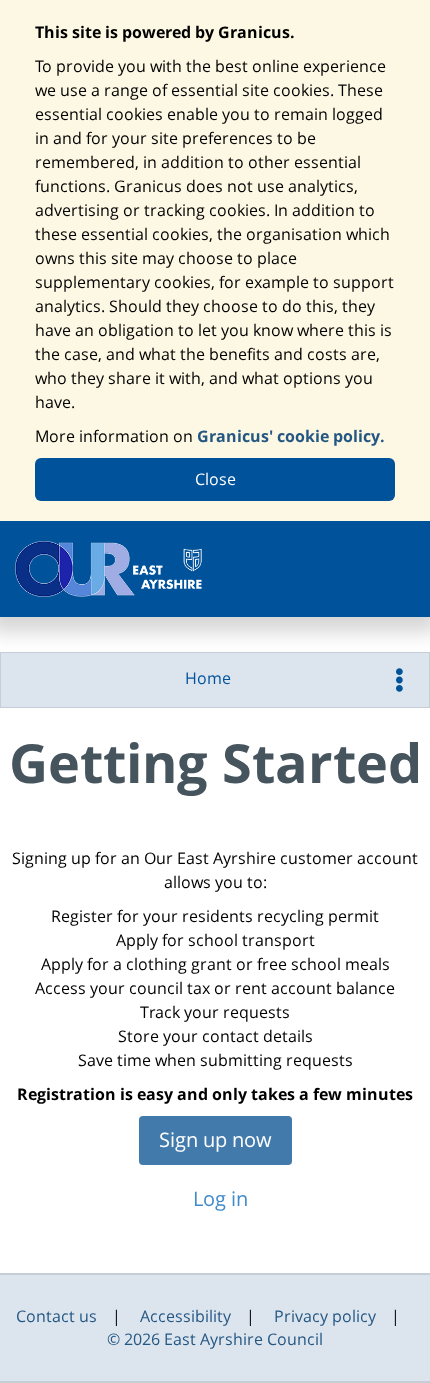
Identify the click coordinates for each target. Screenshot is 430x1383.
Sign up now (215, 1139)
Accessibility (185, 1316)
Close (215, 479)
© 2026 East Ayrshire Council (215, 1339)
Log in (218, 1198)
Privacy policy (325, 1316)
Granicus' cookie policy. (291, 436)
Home (208, 678)
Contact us (56, 1316)
